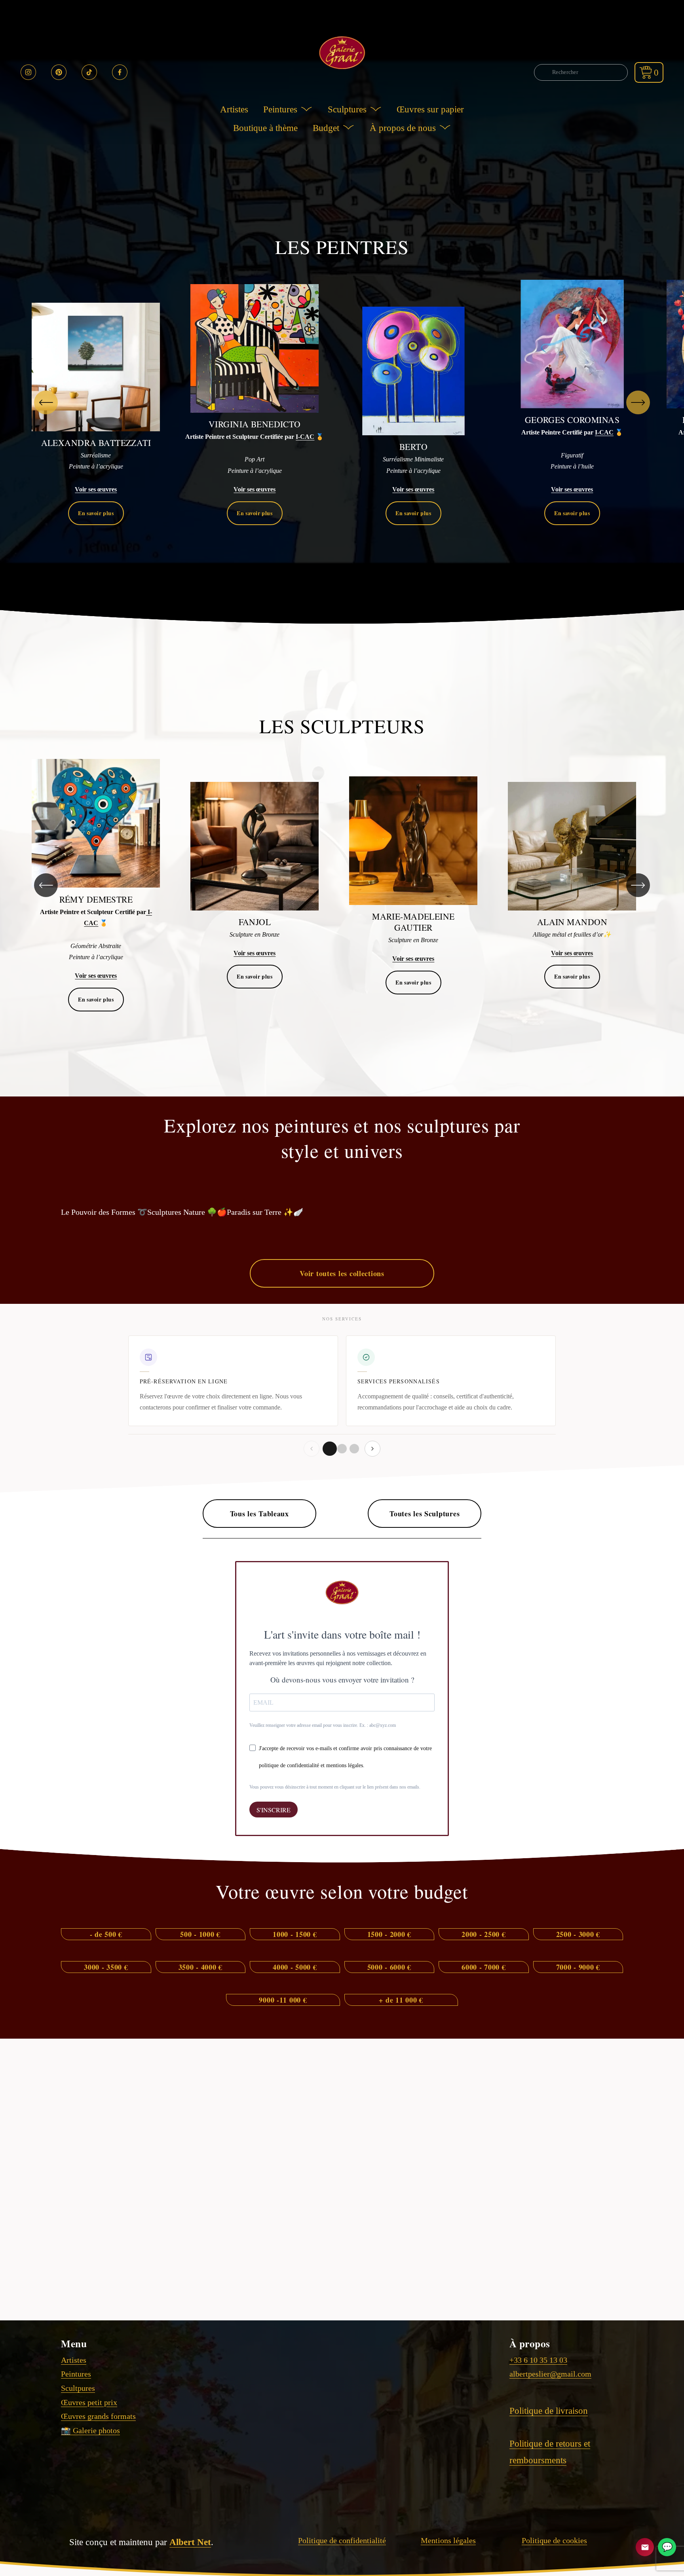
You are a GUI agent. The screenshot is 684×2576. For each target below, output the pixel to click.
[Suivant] (638, 402)
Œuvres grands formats (98, 2416)
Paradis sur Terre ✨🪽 (265, 1212)
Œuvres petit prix (89, 2402)
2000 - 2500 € (484, 1934)
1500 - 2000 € (389, 1934)
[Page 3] (354, 1449)
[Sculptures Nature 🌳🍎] (187, 1198)
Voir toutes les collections (342, 1273)
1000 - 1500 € (295, 1934)
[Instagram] (28, 72)
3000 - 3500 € (106, 1967)
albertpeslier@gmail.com (550, 2374)
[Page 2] (342, 1449)
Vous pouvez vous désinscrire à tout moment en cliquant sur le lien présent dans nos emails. (335, 1787)
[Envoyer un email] (645, 2547)
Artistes (234, 109)
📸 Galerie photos (90, 2430)
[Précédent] (46, 402)
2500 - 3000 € (578, 1934)
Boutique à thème (265, 128)
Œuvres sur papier (430, 109)
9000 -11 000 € (283, 2000)
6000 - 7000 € (484, 1967)
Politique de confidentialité (342, 2540)
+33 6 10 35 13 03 (538, 2360)
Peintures (76, 2374)
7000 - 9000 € (578, 1967)
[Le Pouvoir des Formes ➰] (104, 1198)
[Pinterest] (59, 72)
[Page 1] (330, 1449)
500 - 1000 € (200, 1934)
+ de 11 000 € (401, 2000)
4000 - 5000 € (295, 1967)
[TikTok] (89, 72)
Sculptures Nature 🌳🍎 (187, 1212)
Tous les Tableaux (259, 1514)
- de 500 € (106, 1934)
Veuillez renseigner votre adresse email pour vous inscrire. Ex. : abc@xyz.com (323, 1725)
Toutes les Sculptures (425, 1514)
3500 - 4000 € (200, 1967)
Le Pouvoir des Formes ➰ (104, 1212)
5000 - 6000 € (389, 1967)
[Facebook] (120, 72)
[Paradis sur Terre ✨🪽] (265, 1198)
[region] (342, 402)
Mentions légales (448, 2540)
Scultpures (78, 2388)
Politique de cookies (554, 2540)
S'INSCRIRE (274, 1810)
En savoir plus (96, 513)
